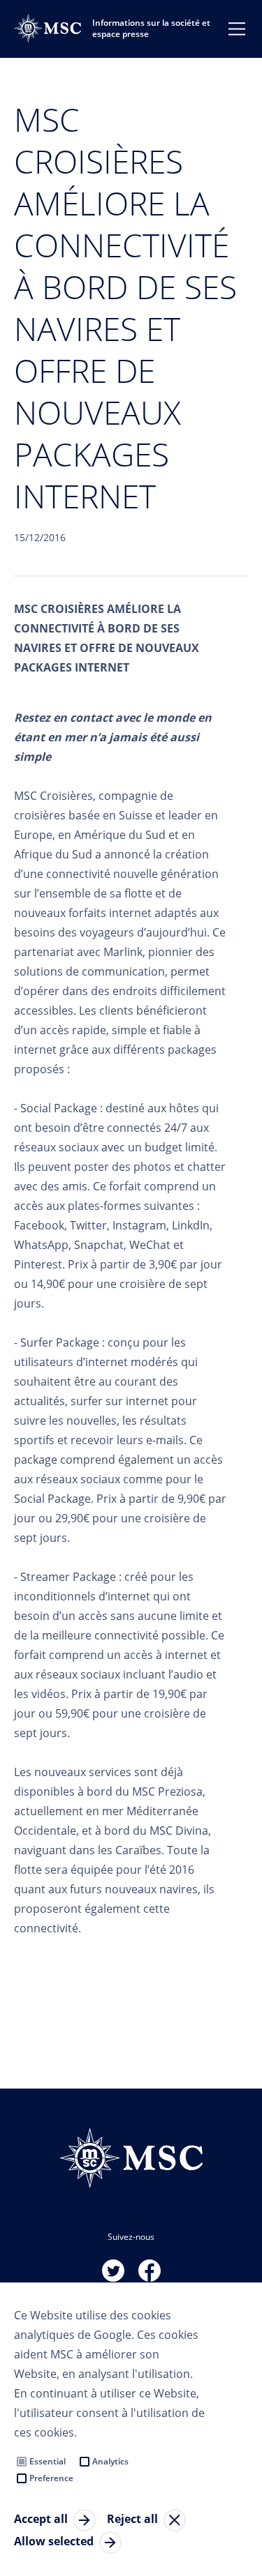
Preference (51, 2478)
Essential (48, 2461)
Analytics (110, 2461)
